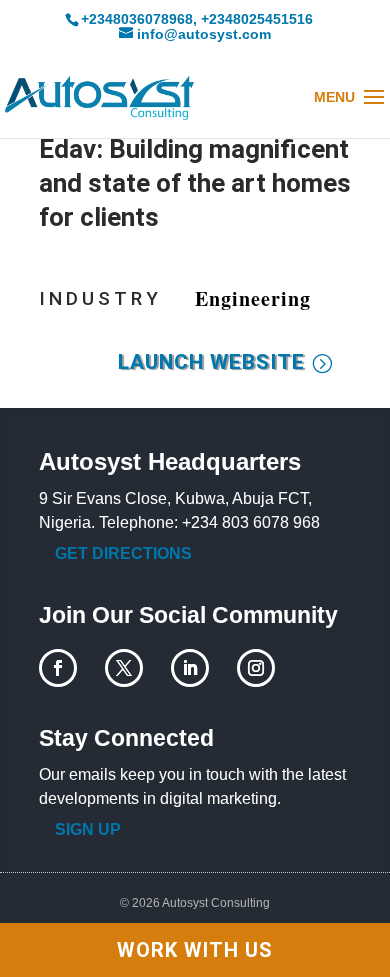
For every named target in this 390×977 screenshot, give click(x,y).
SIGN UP (88, 829)
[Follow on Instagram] (256, 668)
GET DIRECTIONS (123, 553)
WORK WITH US (195, 950)
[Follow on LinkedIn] (190, 668)
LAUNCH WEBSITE (211, 362)
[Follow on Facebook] (58, 668)
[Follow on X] (124, 668)
